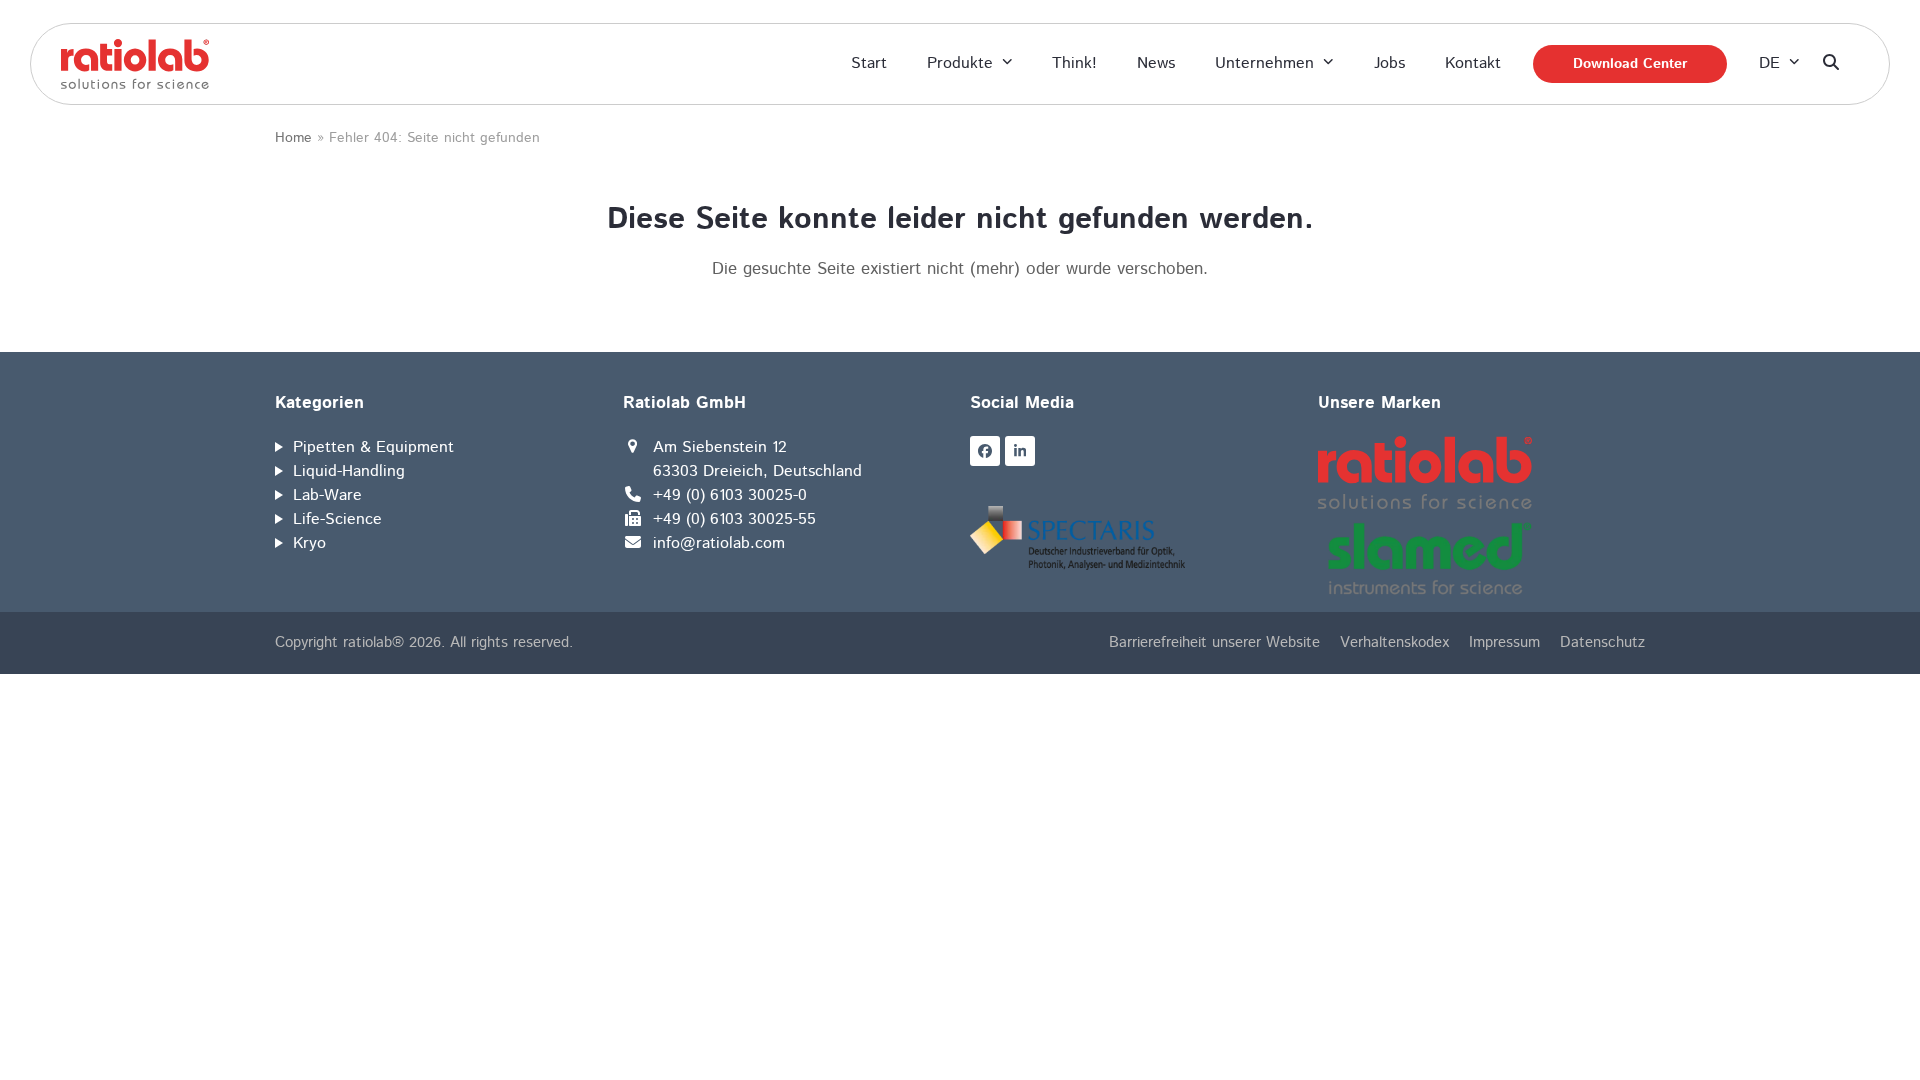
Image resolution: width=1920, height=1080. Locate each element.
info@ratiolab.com (719, 543)
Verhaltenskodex (1394, 642)
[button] (1831, 64)
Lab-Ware (327, 495)
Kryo (309, 543)
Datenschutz (1602, 642)
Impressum (1504, 642)
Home (293, 138)
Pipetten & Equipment (373, 447)
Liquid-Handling (349, 471)
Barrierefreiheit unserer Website (1214, 642)
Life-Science (337, 519)
